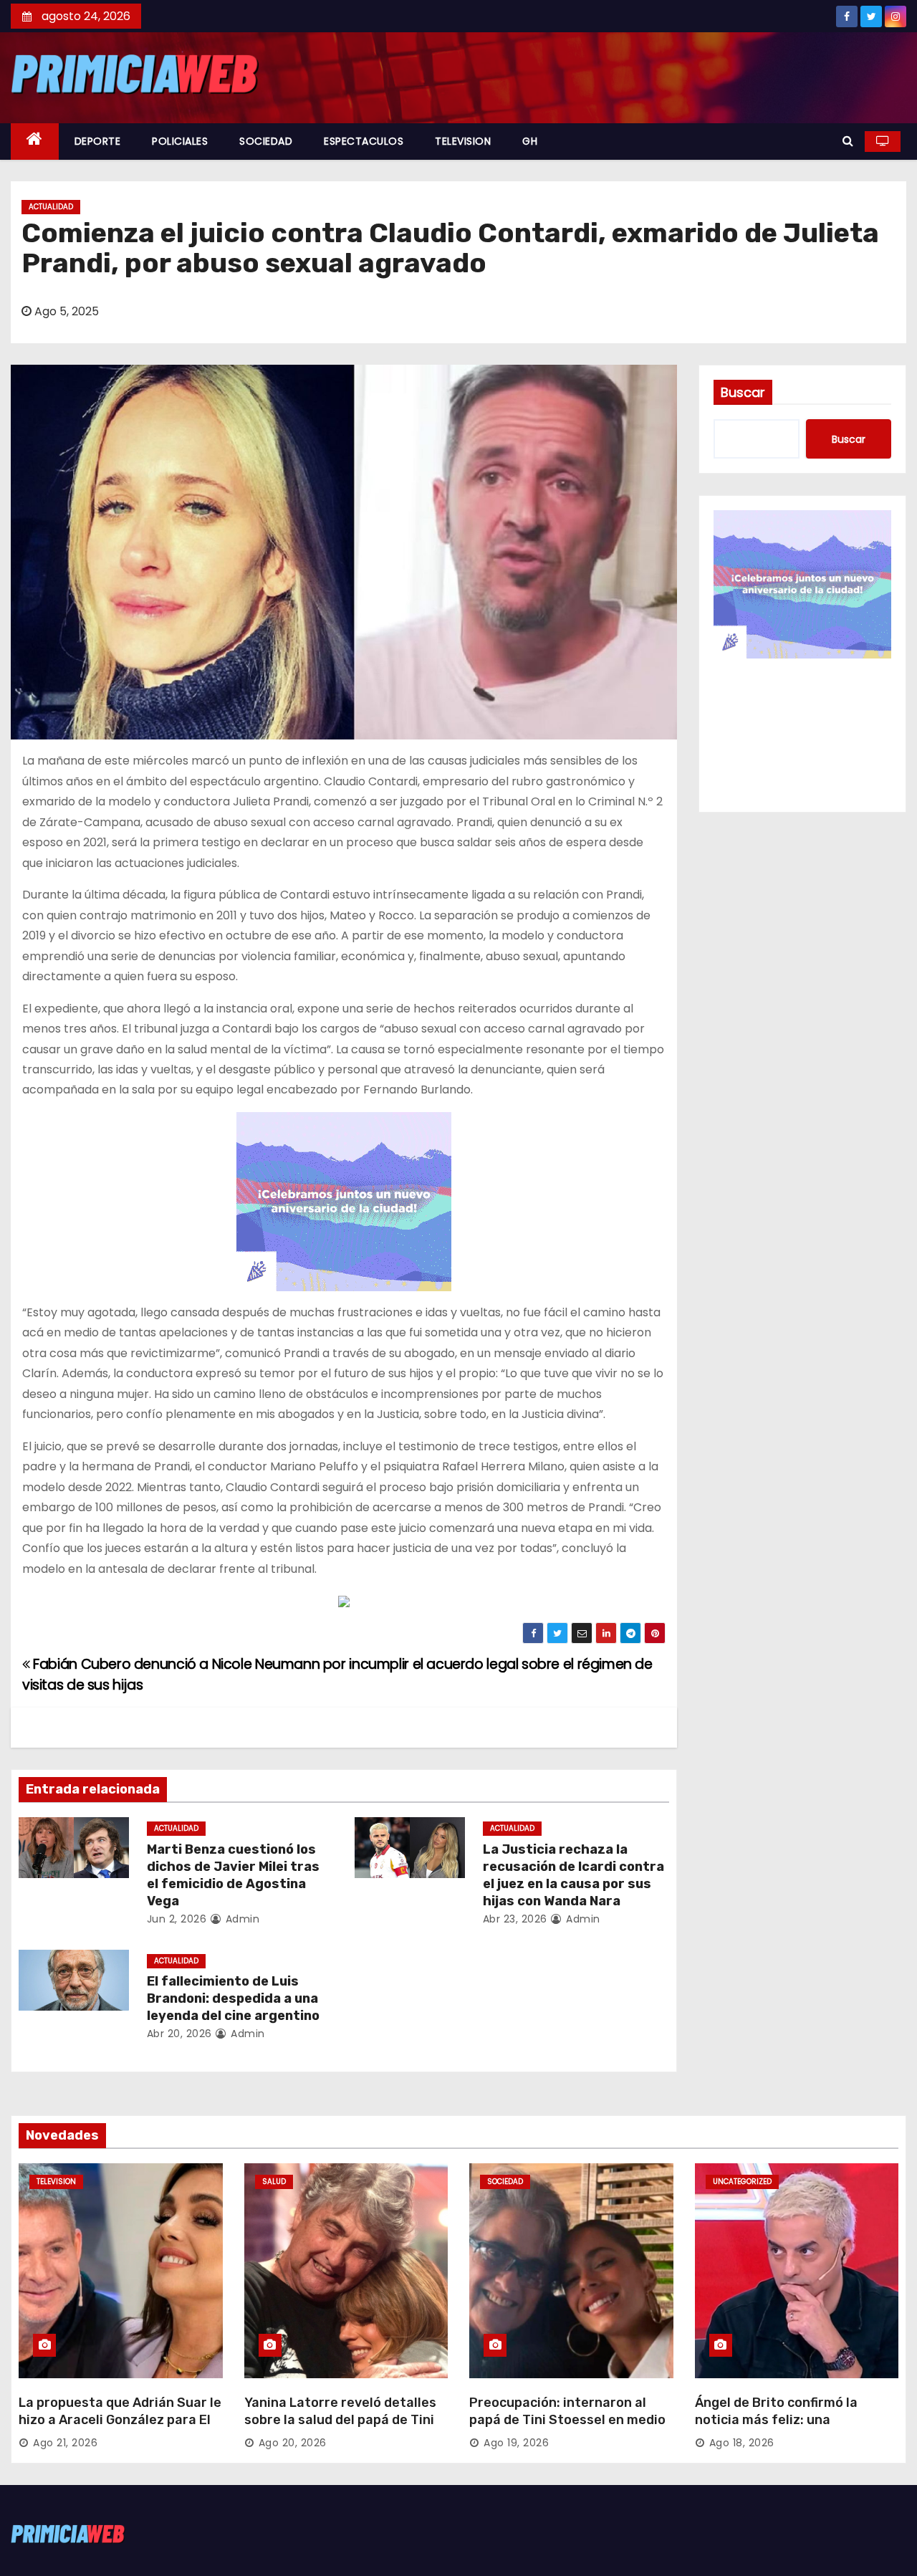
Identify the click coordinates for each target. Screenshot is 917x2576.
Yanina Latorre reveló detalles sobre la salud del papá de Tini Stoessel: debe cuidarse (340, 2420)
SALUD (274, 2182)
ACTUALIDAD (51, 207)
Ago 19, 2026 (516, 2443)
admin (241, 1919)
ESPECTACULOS (364, 141)
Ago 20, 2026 (293, 2443)
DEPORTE (98, 141)
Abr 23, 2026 (515, 1919)
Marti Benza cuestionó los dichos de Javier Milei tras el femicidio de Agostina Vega (233, 1875)
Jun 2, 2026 (177, 1919)
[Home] (35, 142)
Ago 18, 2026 (742, 2443)
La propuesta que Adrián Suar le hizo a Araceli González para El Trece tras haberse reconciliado (120, 2420)
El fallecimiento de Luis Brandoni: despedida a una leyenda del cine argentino (233, 1998)
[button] (848, 141)
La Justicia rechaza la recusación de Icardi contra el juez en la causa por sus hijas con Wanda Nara (573, 1875)
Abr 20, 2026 (179, 2034)
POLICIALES (180, 141)
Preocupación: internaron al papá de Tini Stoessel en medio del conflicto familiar (567, 2420)
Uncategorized (742, 2182)
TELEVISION (463, 141)
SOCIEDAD (266, 141)
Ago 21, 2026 (65, 2443)
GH (530, 141)
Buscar (743, 392)
